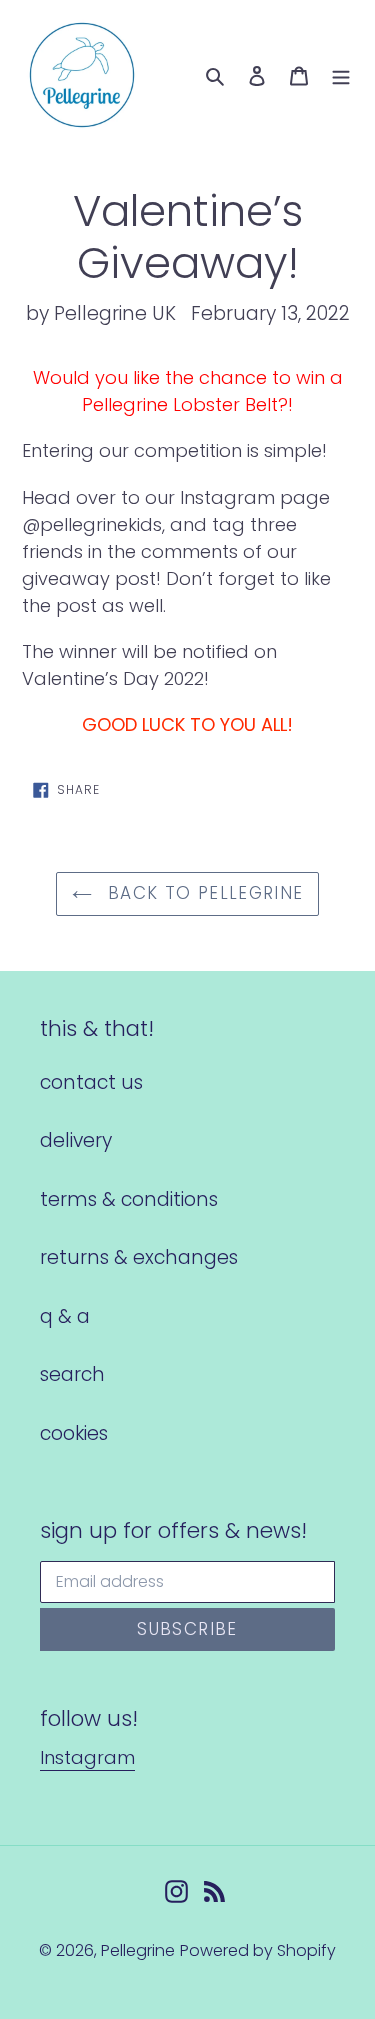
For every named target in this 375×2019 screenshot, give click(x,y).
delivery (76, 1140)
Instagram (87, 1757)
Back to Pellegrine (203, 893)
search (72, 1374)
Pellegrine (138, 1950)
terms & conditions (129, 1199)
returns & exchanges (139, 1257)
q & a (65, 1316)
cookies (74, 1433)
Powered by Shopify (258, 1950)
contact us (91, 1082)
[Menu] (341, 75)
